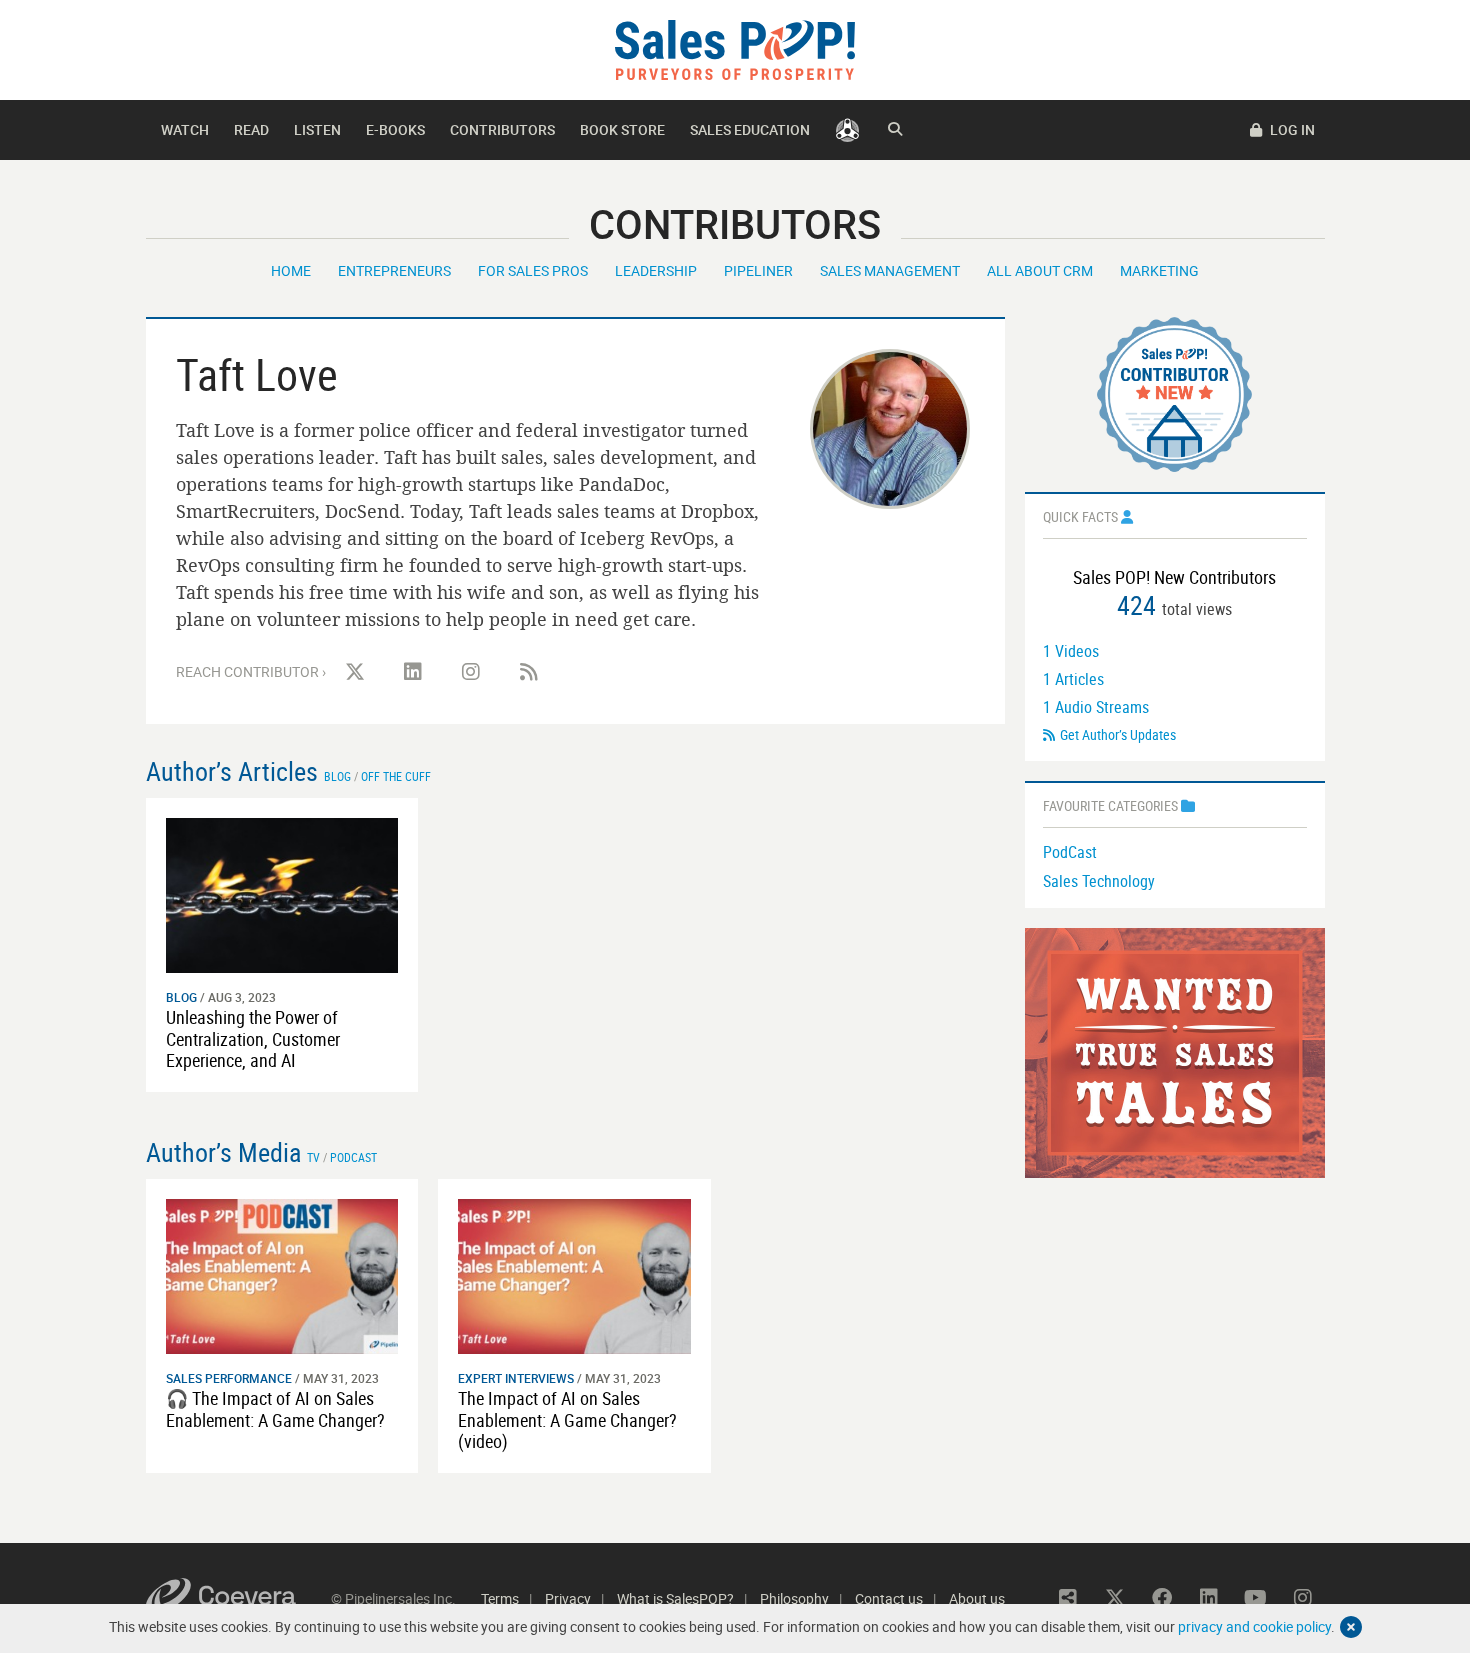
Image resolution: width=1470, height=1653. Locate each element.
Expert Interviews (516, 1378)
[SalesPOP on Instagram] (471, 672)
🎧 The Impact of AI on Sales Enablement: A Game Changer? (275, 1409)
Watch (185, 129)
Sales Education (750, 129)
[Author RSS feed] (529, 672)
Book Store (622, 129)
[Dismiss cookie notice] (1351, 1627)
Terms (500, 1598)
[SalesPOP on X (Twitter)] (355, 672)
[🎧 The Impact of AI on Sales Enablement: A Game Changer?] (282, 1274)
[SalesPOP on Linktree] (1068, 1598)
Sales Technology (1099, 881)
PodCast (1070, 852)
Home (291, 270)
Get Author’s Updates (1118, 734)
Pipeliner (758, 270)
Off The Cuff (396, 776)
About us (977, 1598)
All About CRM (1040, 270)
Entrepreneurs (394, 270)
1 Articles (1073, 679)
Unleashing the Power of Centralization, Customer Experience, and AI (253, 1038)
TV (313, 1157)
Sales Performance (229, 1378)
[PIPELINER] (847, 130)
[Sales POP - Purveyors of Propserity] (735, 48)
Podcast (353, 1157)
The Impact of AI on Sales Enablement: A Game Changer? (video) (567, 1419)
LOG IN (1291, 129)
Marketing (1159, 270)
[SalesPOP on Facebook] (1162, 1598)
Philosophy (794, 1598)
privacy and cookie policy (1254, 1626)
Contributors (502, 129)
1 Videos (1071, 651)
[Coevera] (238, 1598)
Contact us (889, 1598)
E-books (395, 129)
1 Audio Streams (1096, 707)
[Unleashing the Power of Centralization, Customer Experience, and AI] (282, 893)
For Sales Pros (533, 270)
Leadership (656, 270)
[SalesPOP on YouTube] (1256, 1598)
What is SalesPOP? (675, 1598)
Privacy (568, 1598)
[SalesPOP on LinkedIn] (413, 672)
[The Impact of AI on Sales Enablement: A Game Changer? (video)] (574, 1274)
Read (251, 129)
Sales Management (890, 270)
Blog (337, 776)
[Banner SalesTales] (1175, 1050)
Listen (317, 129)
